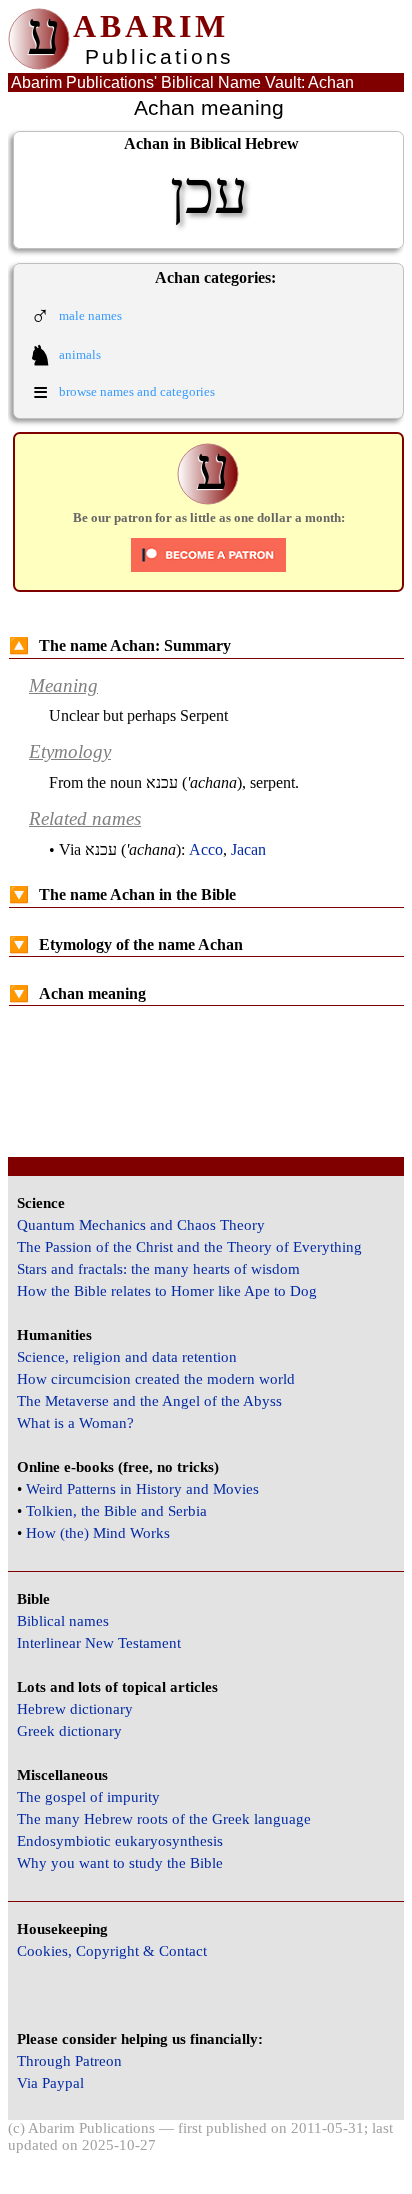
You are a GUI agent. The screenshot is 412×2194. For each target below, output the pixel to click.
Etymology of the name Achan (126, 944)
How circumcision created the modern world (156, 1379)
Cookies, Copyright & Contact (112, 1951)
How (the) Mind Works (98, 1533)
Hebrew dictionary (75, 1709)
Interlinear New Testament (99, 1643)
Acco (206, 849)
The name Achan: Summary (120, 645)
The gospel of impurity (88, 1797)
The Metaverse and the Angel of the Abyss (149, 1401)
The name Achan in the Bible (122, 894)
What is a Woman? (75, 1423)
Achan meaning (77, 993)
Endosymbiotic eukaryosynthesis (120, 1841)
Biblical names (63, 1621)
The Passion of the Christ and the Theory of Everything (189, 1247)
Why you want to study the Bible (120, 1863)
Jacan (248, 849)
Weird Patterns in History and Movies (142, 1489)
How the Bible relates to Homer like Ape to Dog (167, 1291)
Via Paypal (50, 2083)
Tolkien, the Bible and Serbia (116, 1511)
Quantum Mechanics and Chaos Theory (141, 1225)
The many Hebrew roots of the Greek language (164, 1819)
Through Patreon (69, 2061)
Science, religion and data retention (127, 1357)
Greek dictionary (69, 1731)
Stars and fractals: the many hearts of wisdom (158, 1269)
